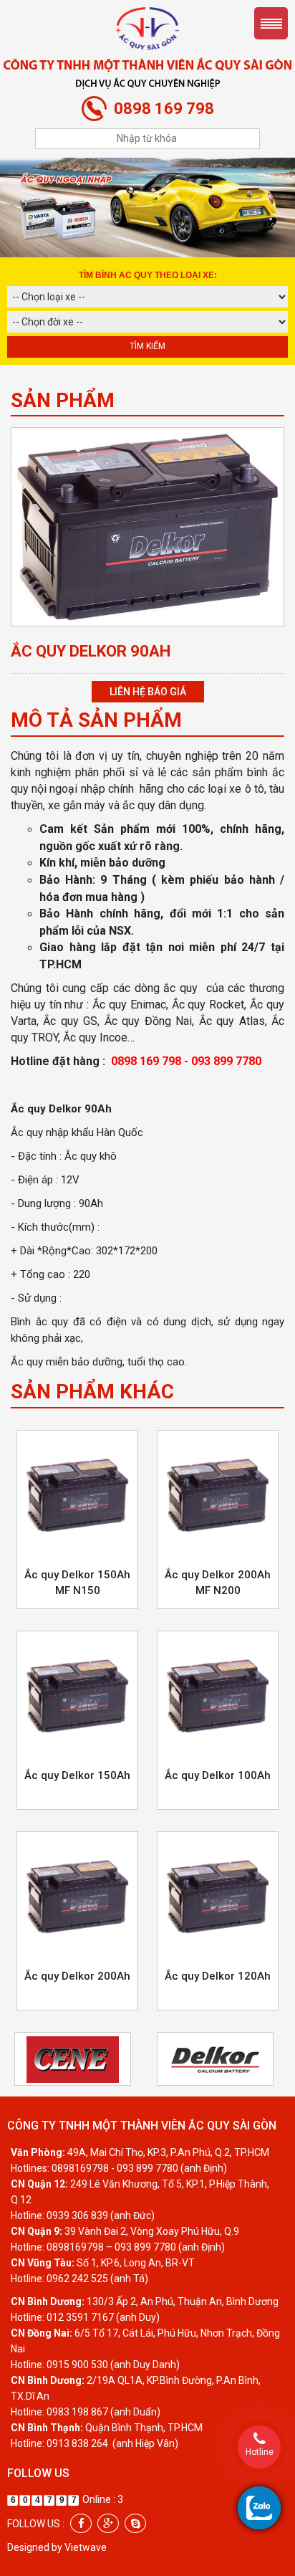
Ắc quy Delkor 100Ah (218, 1775)
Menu (271, 23)
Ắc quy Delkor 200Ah (77, 1976)
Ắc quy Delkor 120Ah (218, 1976)
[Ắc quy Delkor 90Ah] (147, 526)
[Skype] (135, 2523)
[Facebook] (81, 2523)
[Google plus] (108, 2523)
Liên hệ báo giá (148, 692)
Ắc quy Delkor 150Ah (77, 1775)
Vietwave (86, 2547)
